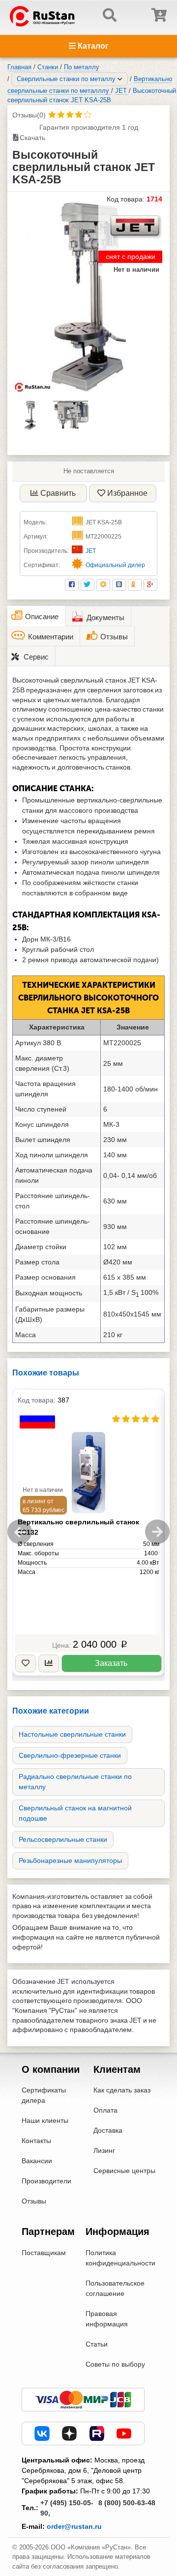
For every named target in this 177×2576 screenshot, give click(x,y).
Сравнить (58, 493)
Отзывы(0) (29, 115)
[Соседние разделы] (120, 79)
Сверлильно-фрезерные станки (70, 1755)
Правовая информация (107, 2319)
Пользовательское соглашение (115, 2288)
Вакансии (37, 2161)
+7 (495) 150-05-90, (67, 2508)
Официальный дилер (115, 565)
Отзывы (34, 2201)
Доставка (108, 2130)
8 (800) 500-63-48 (127, 2503)
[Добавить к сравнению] (49, 1664)
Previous (20, 1532)
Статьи (97, 2344)
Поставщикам (44, 2253)
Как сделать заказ (122, 2090)
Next (157, 1532)
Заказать (111, 1663)
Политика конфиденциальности (120, 2258)
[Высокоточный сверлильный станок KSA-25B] (88, 297)
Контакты (36, 2141)
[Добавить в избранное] (26, 1664)
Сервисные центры (124, 2171)
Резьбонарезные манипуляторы (70, 1860)
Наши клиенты (45, 2120)
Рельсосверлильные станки (63, 1839)
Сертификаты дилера (44, 2095)
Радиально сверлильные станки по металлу (75, 1782)
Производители (46, 2181)
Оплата (105, 2110)
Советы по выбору (115, 2364)
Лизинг (104, 2150)
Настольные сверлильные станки (72, 1734)
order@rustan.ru (74, 2526)
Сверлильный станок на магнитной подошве (75, 1813)
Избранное (127, 493)
